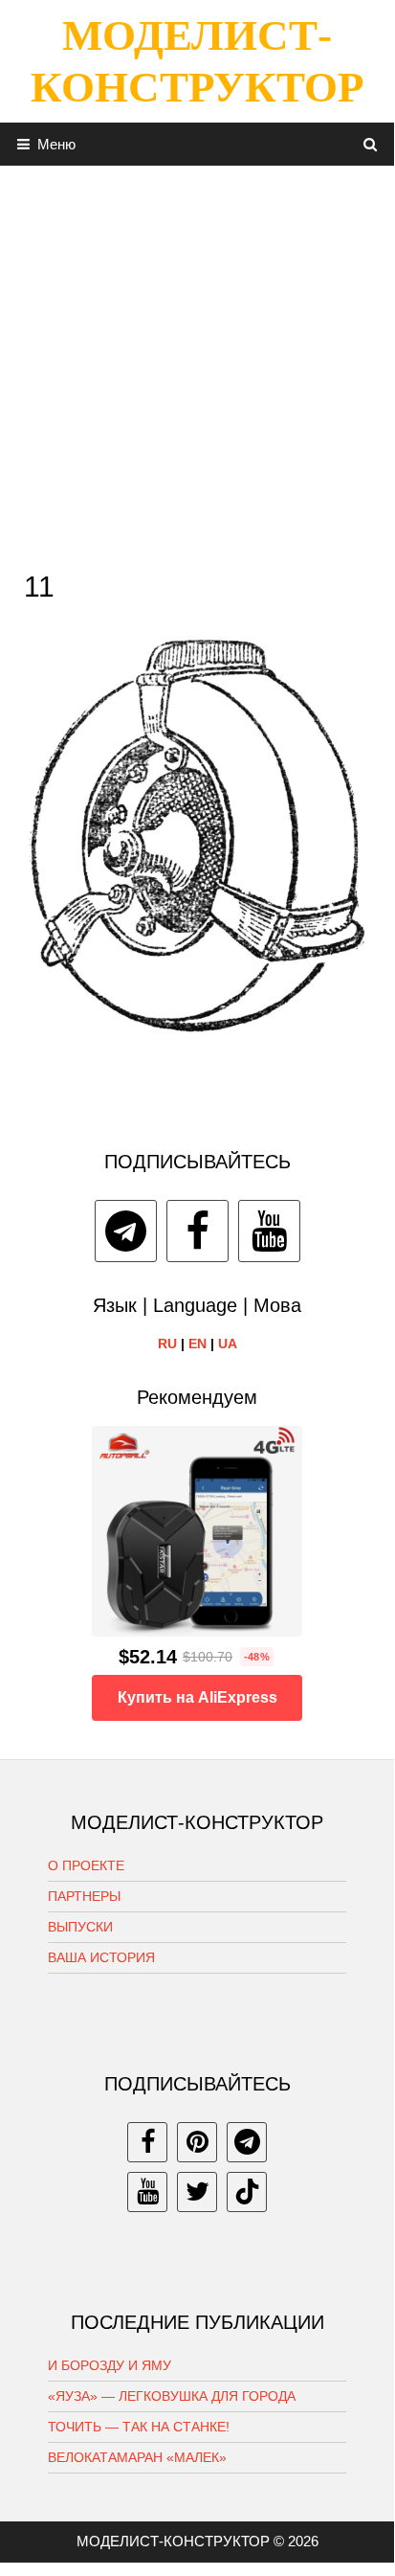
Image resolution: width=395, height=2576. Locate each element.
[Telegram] (126, 1231)
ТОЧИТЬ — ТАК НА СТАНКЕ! (139, 2427)
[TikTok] (247, 2192)
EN (197, 1344)
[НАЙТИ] (371, 144)
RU (167, 1344)
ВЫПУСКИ (80, 1927)
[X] (197, 2192)
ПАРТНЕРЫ (84, 1896)
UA (228, 1344)
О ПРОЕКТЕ (86, 1865)
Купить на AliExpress (197, 1697)
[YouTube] (269, 1231)
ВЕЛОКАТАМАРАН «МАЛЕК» (137, 2457)
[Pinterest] (197, 2142)
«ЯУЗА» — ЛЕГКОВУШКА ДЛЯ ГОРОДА (172, 2396)
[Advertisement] (197, 363)
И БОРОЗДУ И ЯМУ (110, 2365)
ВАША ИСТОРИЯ (101, 1957)
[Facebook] (197, 1231)
